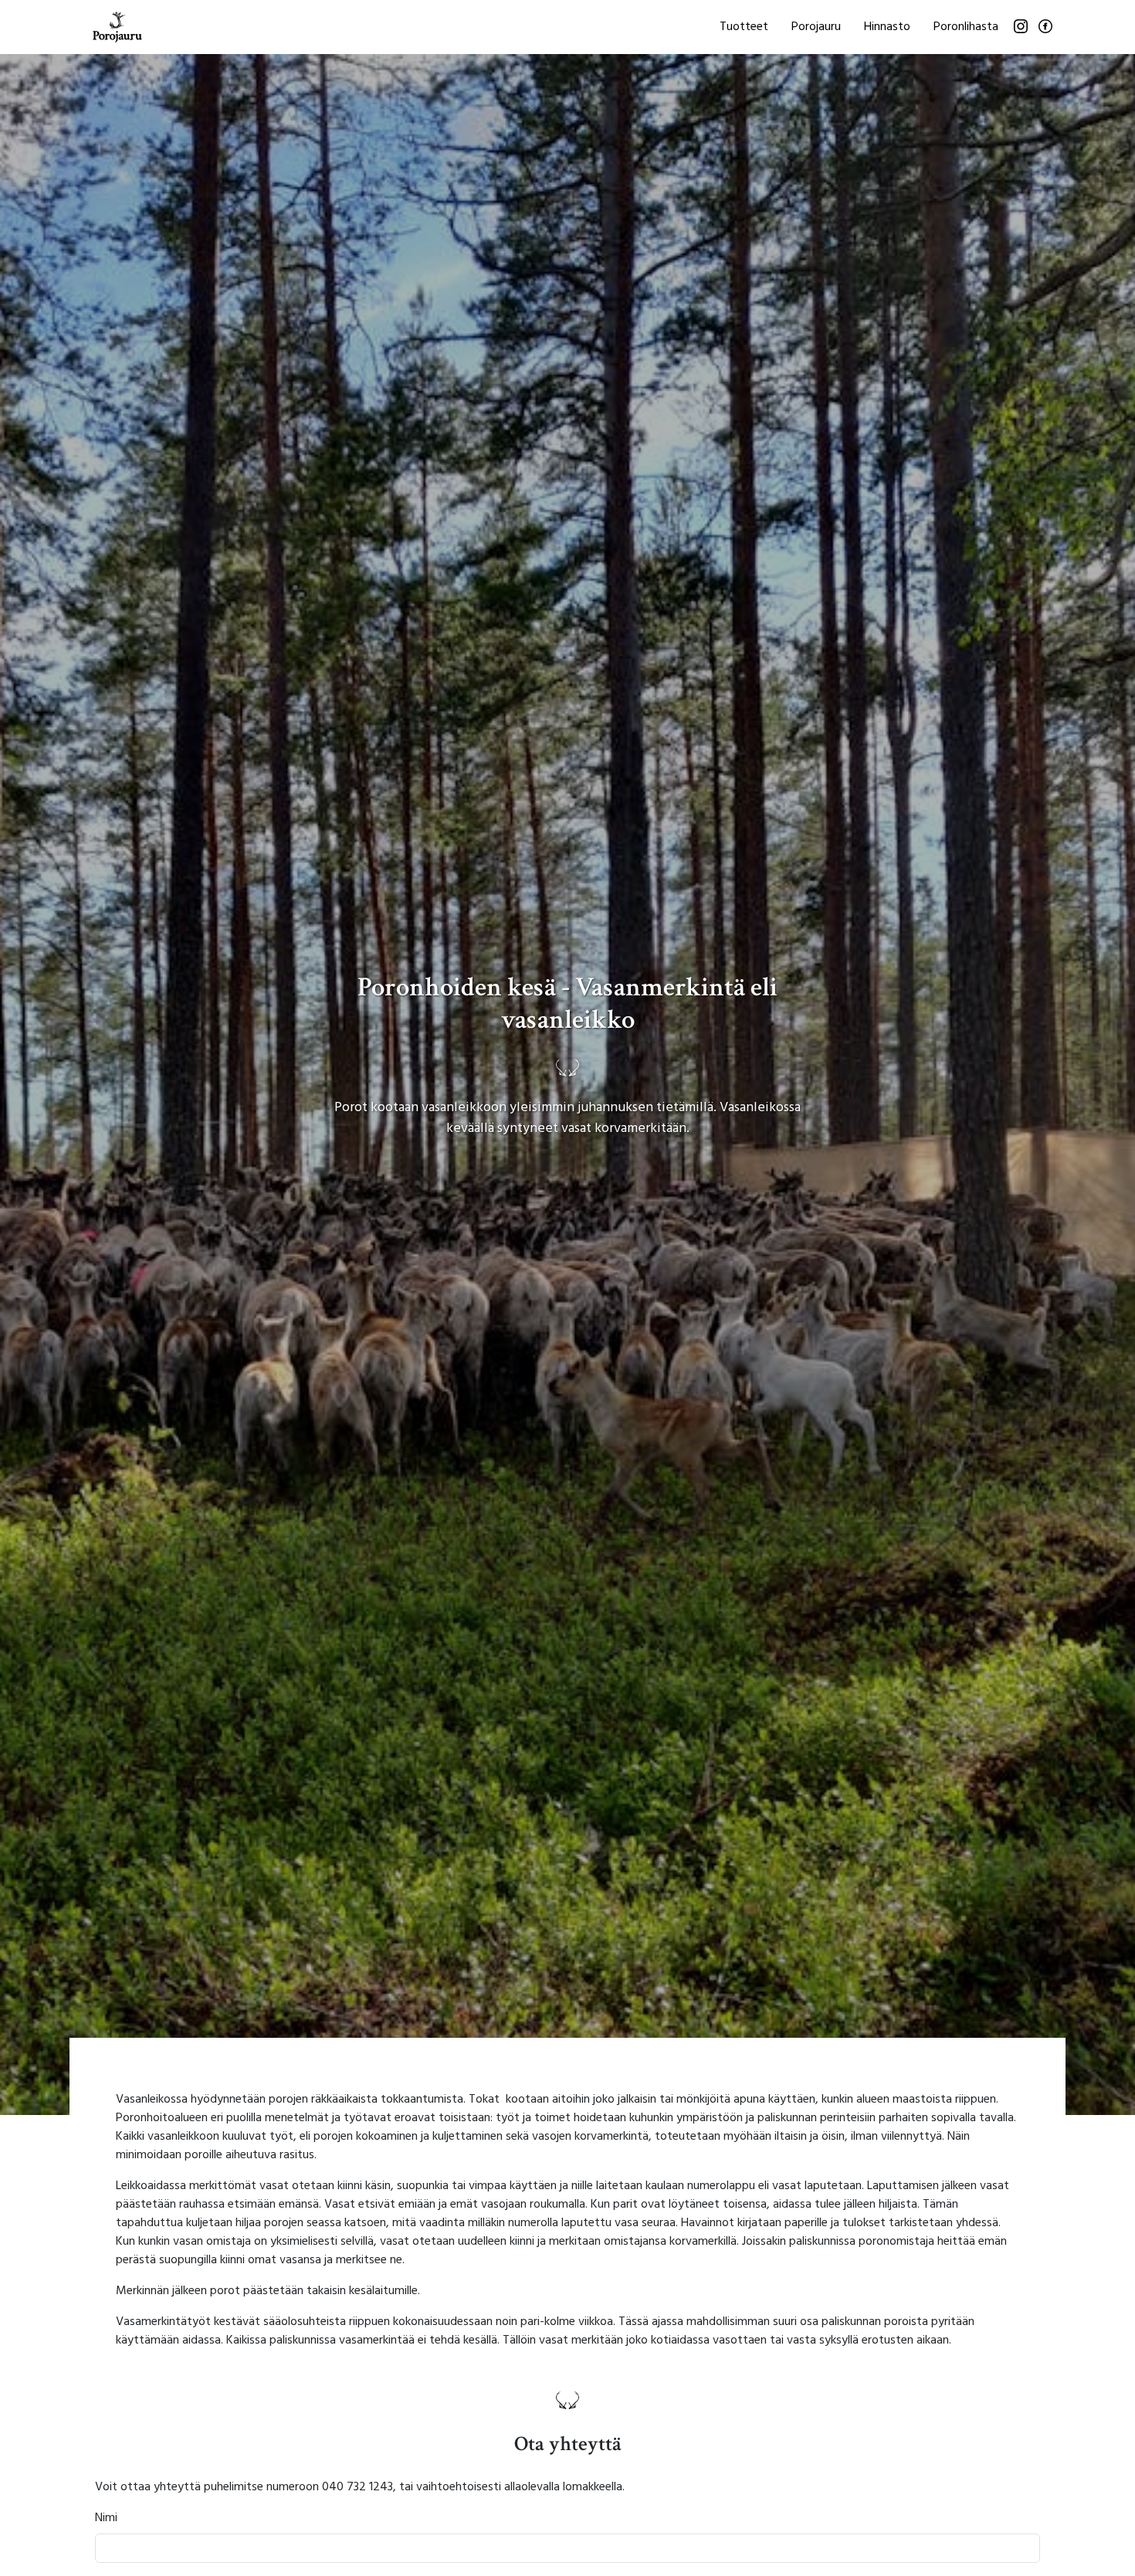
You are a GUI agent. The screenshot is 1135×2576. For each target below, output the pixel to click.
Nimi (106, 2518)
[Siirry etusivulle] (117, 27)
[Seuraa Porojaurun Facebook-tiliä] (1045, 26)
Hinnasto (887, 27)
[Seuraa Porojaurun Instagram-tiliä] (1021, 26)
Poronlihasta (966, 27)
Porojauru (816, 27)
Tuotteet (744, 27)
